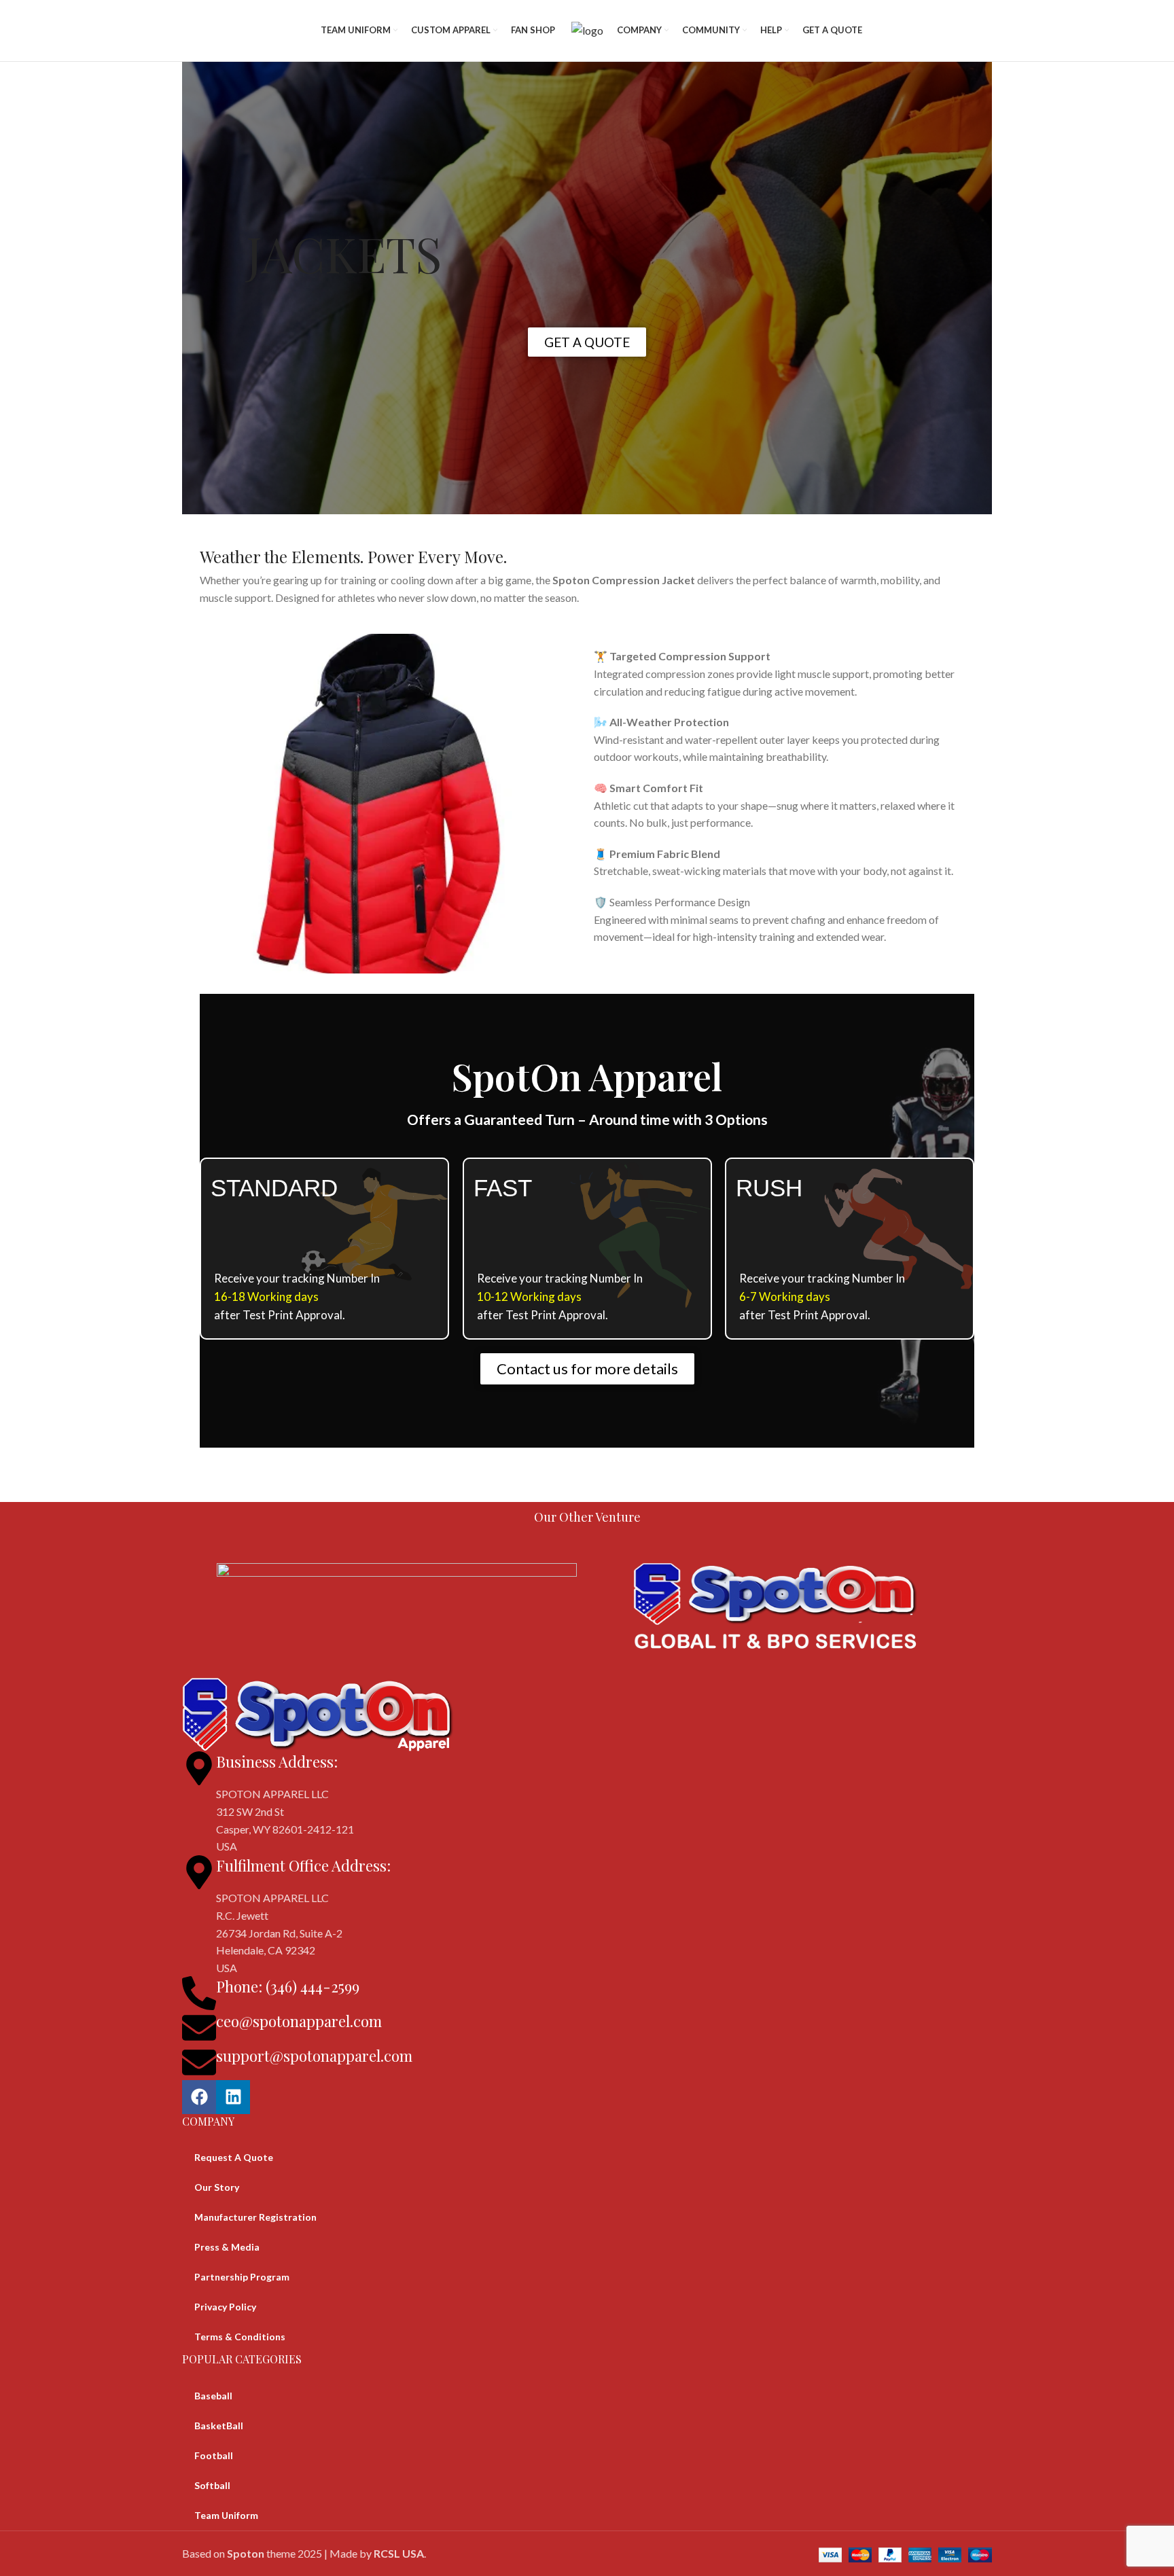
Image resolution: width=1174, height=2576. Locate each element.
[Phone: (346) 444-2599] (199, 1993)
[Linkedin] (233, 2097)
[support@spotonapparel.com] (199, 2062)
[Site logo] (587, 29)
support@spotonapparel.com (314, 2056)
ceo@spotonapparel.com (299, 2021)
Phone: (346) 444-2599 (288, 1986)
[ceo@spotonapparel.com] (199, 2028)
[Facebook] (199, 2097)
